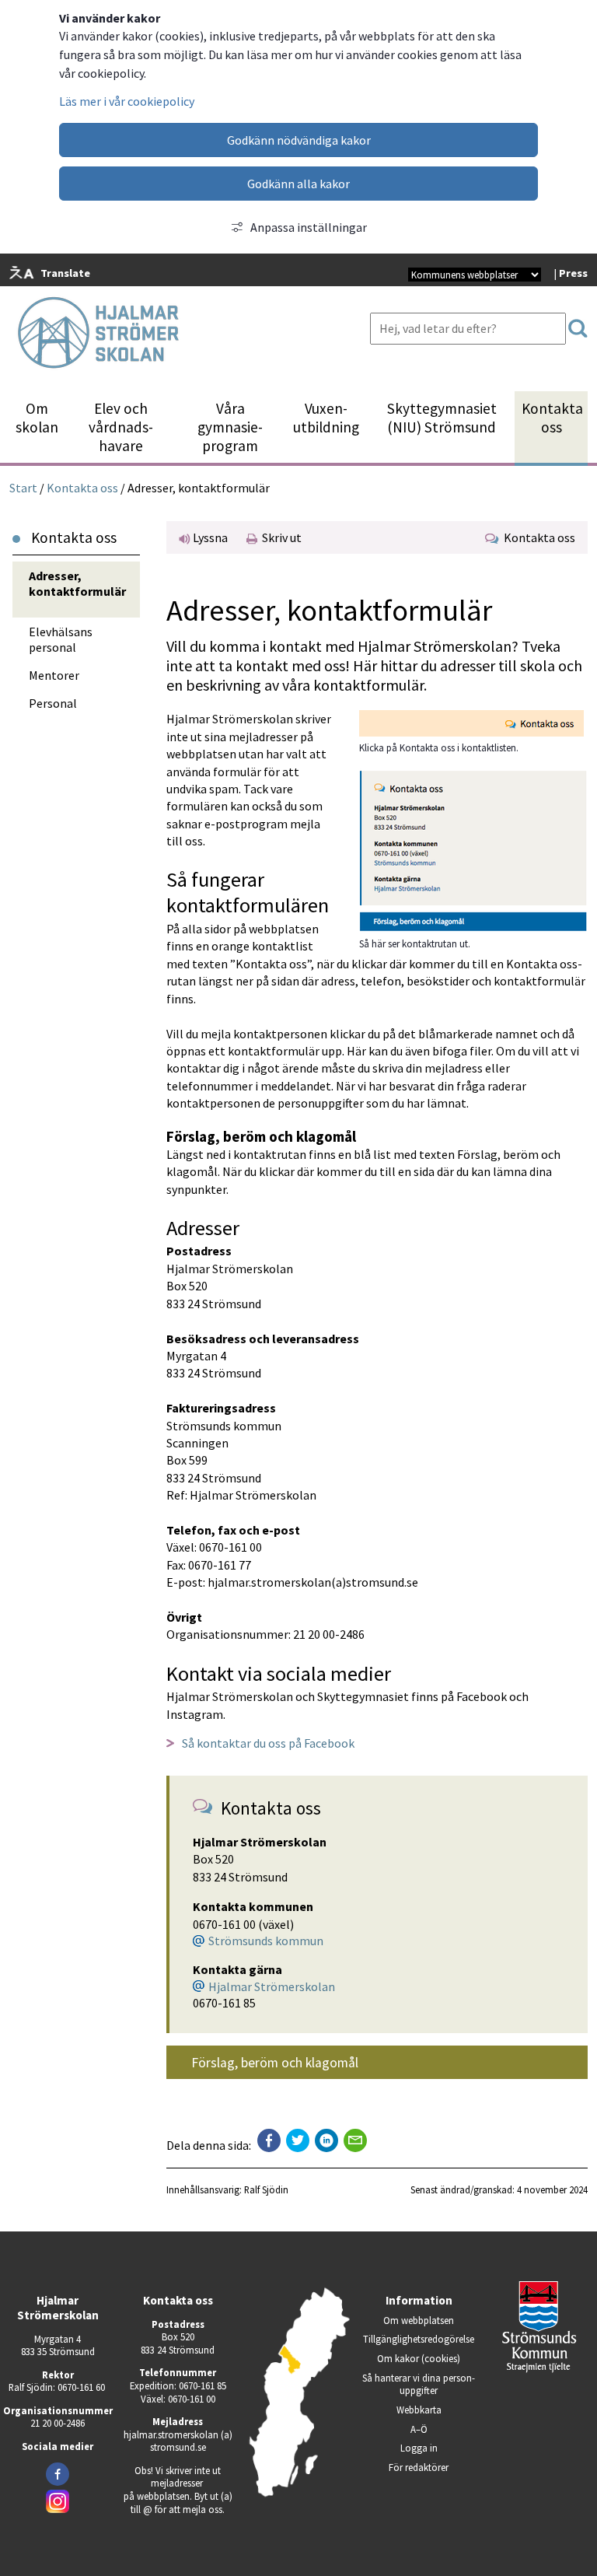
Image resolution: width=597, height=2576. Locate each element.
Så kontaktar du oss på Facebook (268, 1743)
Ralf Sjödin (266, 2189)
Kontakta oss (552, 418)
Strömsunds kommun (266, 1941)
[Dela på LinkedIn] (326, 2140)
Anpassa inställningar (309, 227)
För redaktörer (433, 2467)
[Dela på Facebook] (269, 2140)
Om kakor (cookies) (419, 2358)
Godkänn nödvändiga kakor (299, 140)
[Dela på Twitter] (298, 2140)
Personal (53, 703)
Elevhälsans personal (61, 639)
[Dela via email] (355, 2140)
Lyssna (209, 537)
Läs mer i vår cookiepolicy (127, 101)
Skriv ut (279, 537)
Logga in (419, 2448)
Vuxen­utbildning (326, 418)
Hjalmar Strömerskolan (272, 1986)
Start (23, 487)
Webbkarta (419, 2410)
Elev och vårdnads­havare (121, 427)
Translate (65, 273)
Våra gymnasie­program (230, 427)
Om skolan (37, 418)
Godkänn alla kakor (298, 184)
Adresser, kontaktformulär (77, 583)
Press (573, 273)
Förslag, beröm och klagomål (275, 2063)
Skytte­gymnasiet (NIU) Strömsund (442, 418)
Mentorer (54, 675)
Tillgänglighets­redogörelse (419, 2339)
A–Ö (419, 2429)
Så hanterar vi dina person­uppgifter (419, 2384)
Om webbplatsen (419, 2320)
